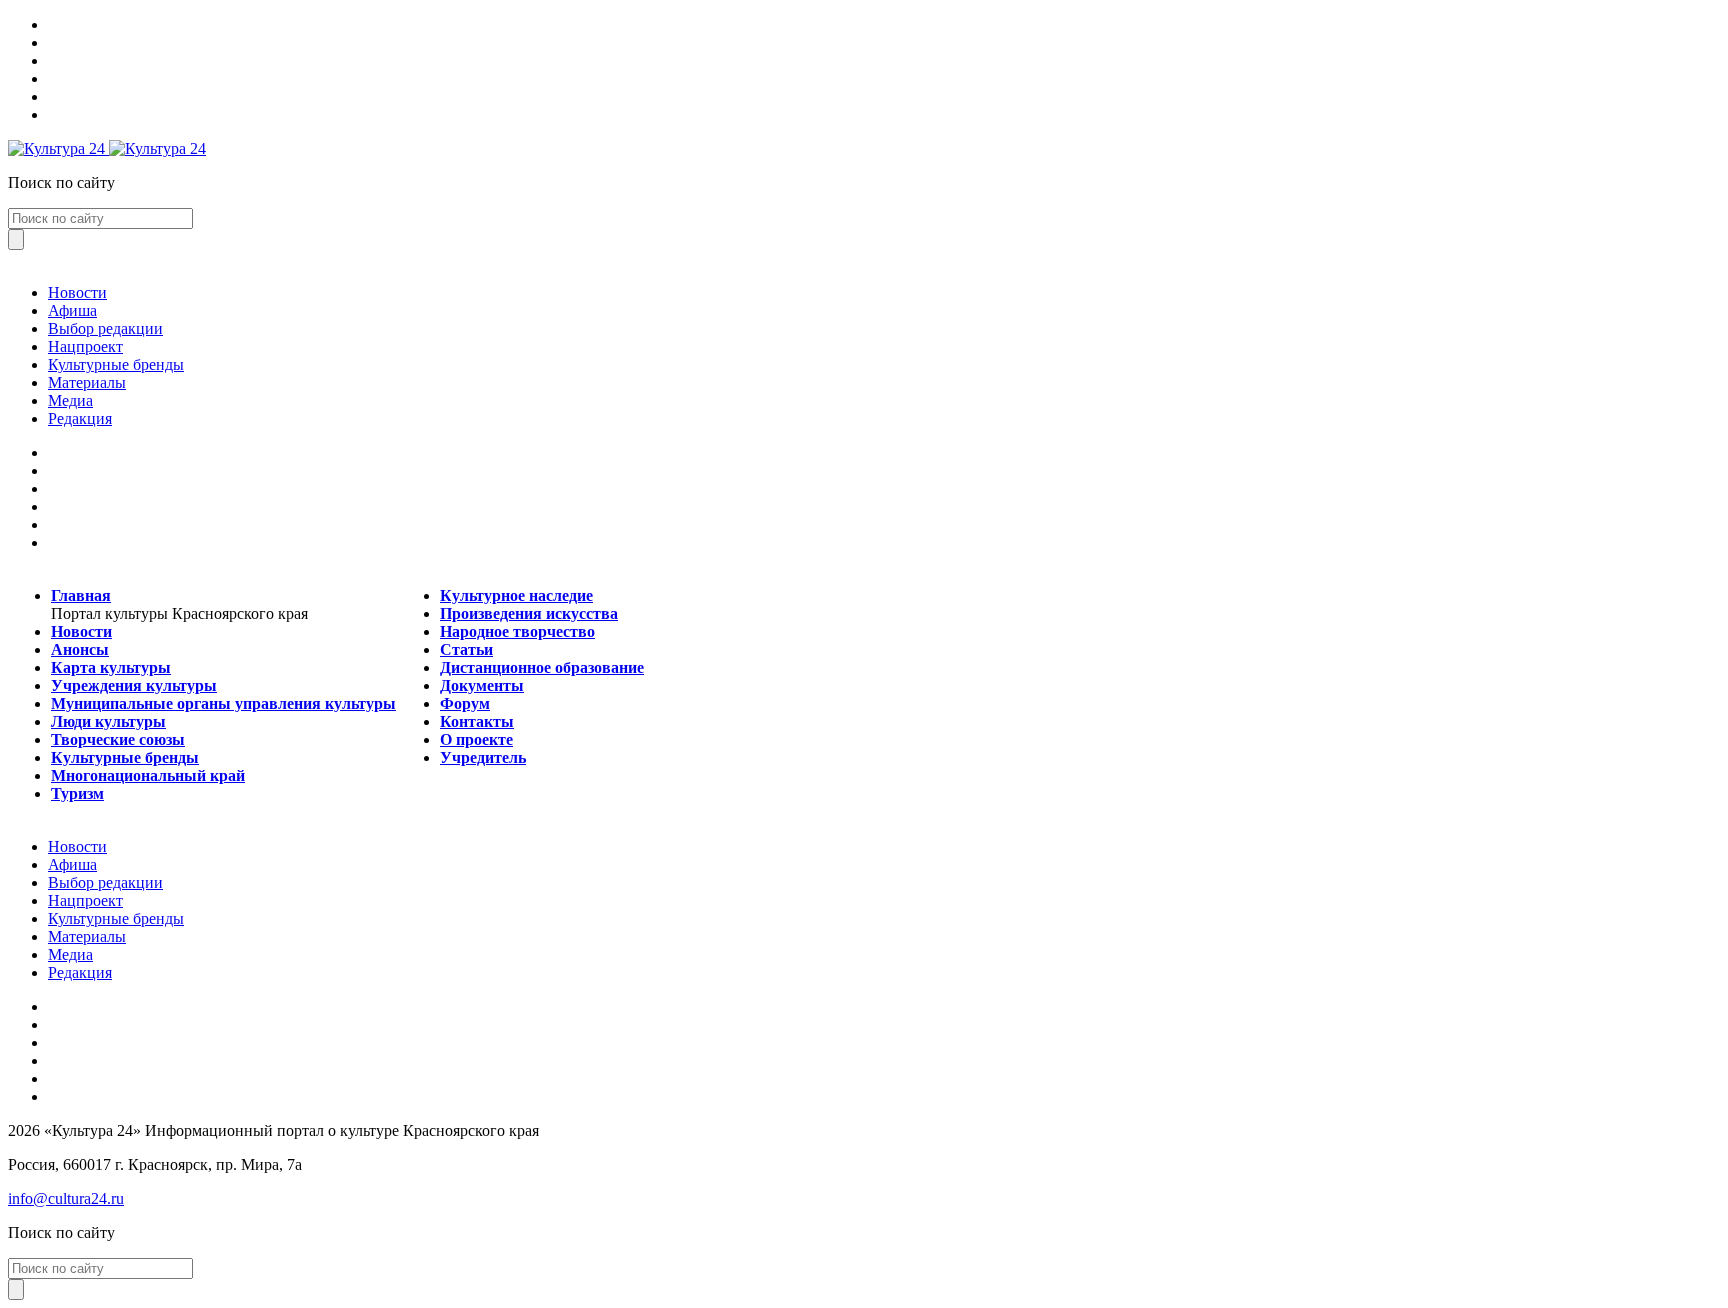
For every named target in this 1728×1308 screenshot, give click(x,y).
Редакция (80, 418)
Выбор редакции (105, 328)
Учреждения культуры (134, 685)
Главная (81, 595)
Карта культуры (111, 667)
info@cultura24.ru (66, 1198)
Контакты (477, 721)
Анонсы (80, 649)
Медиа (70, 400)
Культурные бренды (116, 364)
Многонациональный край (148, 775)
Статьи (466, 649)
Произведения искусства (529, 613)
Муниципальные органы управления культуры (223, 703)
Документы (482, 685)
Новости (77, 292)
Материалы (87, 382)
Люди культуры (108, 721)
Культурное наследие (516, 595)
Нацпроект (85, 346)
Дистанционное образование (542, 667)
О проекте (476, 739)
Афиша (72, 310)
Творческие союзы (118, 739)
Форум (465, 703)
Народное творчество (517, 631)
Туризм (77, 793)
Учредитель (483, 757)
